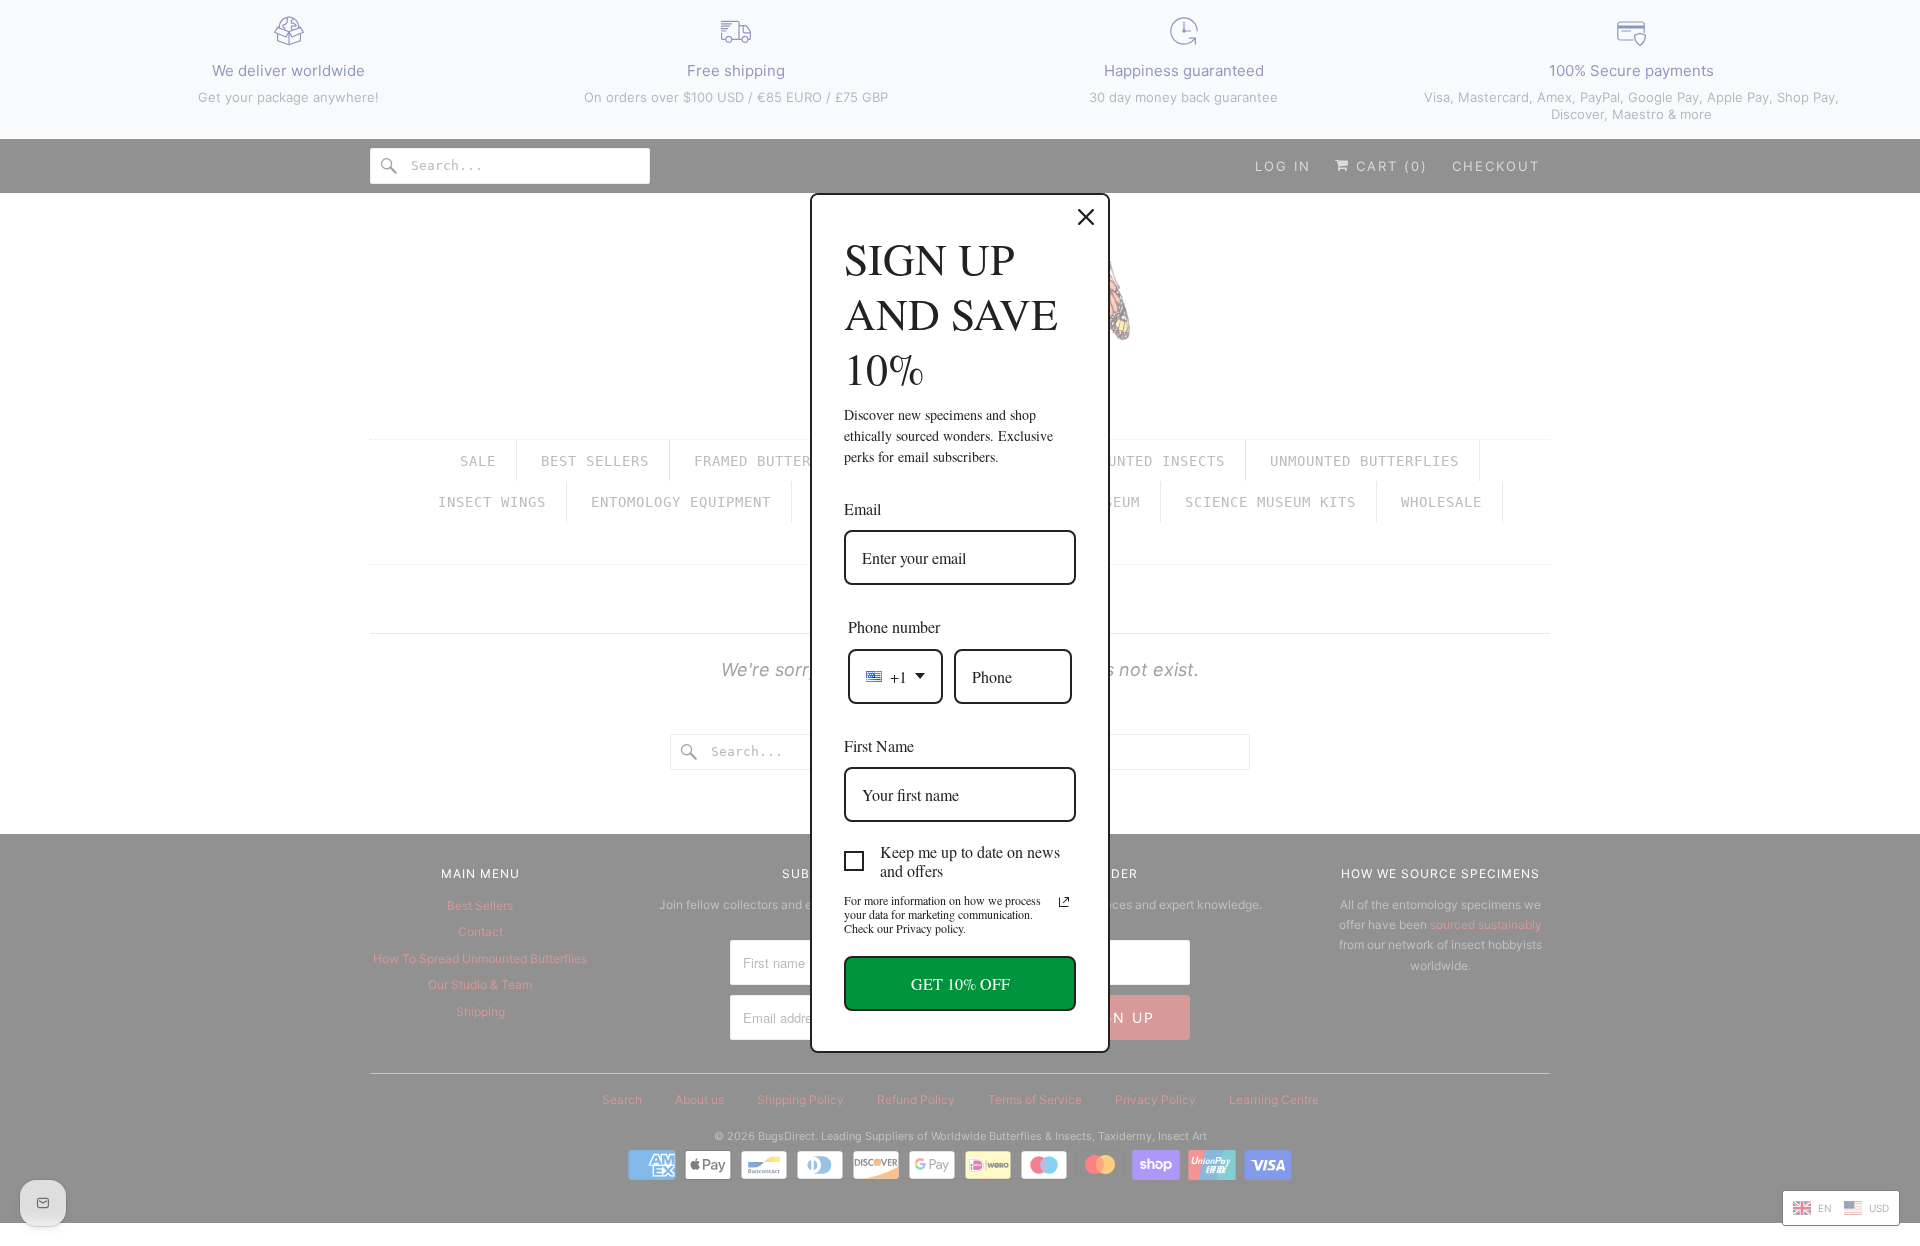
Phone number (894, 626)
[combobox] (895, 676)
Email (862, 508)
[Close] (1086, 217)
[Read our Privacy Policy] (1064, 902)
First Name (879, 745)
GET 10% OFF (960, 983)
